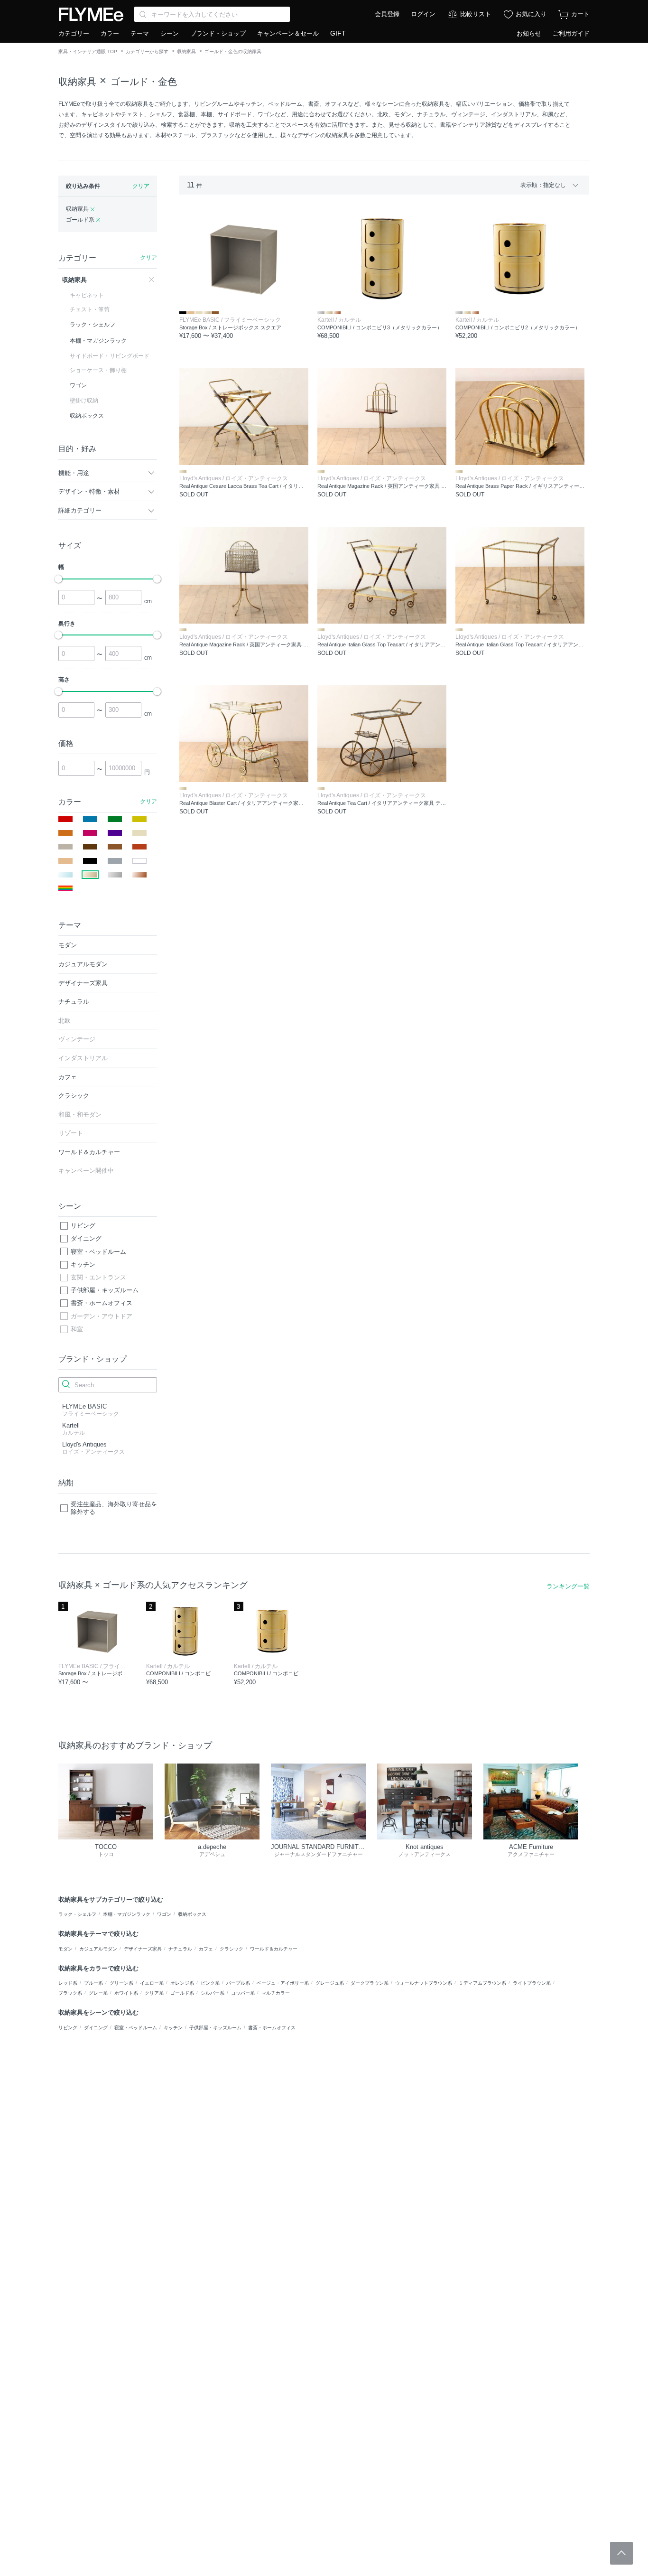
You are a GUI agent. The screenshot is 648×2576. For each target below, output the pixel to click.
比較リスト (476, 14)
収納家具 (186, 51)
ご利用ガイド (571, 33)
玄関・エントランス (98, 1277)
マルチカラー (276, 1993)
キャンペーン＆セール (288, 33)
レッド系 (68, 1983)
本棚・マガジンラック (127, 1914)
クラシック (231, 1949)
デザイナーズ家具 (143, 1949)
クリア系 (154, 1993)
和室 (77, 1329)
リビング (83, 1226)
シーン (170, 33)
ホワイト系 (126, 1993)
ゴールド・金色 (144, 82)
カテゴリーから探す (147, 51)
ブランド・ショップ (218, 33)
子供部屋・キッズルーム (105, 1290)
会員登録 (387, 14)
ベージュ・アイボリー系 (283, 1983)
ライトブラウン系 (532, 1983)
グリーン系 (121, 1983)
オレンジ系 (182, 1983)
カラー (110, 33)
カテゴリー (74, 33)
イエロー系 (152, 1983)
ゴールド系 (182, 1993)
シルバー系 (213, 1993)
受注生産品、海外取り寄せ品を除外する (114, 1508)
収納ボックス (192, 1914)
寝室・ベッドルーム (98, 1252)
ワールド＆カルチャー (274, 1949)
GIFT (338, 33)
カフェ (206, 1949)
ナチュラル (180, 1949)
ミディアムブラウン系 (482, 1983)
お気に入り (531, 14)
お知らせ (529, 33)
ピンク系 (210, 1983)
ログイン (423, 14)
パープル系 (238, 1983)
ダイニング (86, 1238)
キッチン (83, 1265)
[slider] (58, 579)
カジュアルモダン (98, 1949)
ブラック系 (70, 1993)
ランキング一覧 (568, 1586)
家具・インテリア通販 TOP (88, 51)
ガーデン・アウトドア (102, 1316)
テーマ (140, 33)
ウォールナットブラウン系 (424, 1983)
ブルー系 (93, 1983)
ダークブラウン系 (370, 1983)
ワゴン (164, 1914)
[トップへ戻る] (621, 2553)
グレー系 (98, 1993)
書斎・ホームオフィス (102, 1303)
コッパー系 (243, 1993)
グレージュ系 (330, 1983)
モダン (65, 1949)
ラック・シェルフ (77, 1914)
